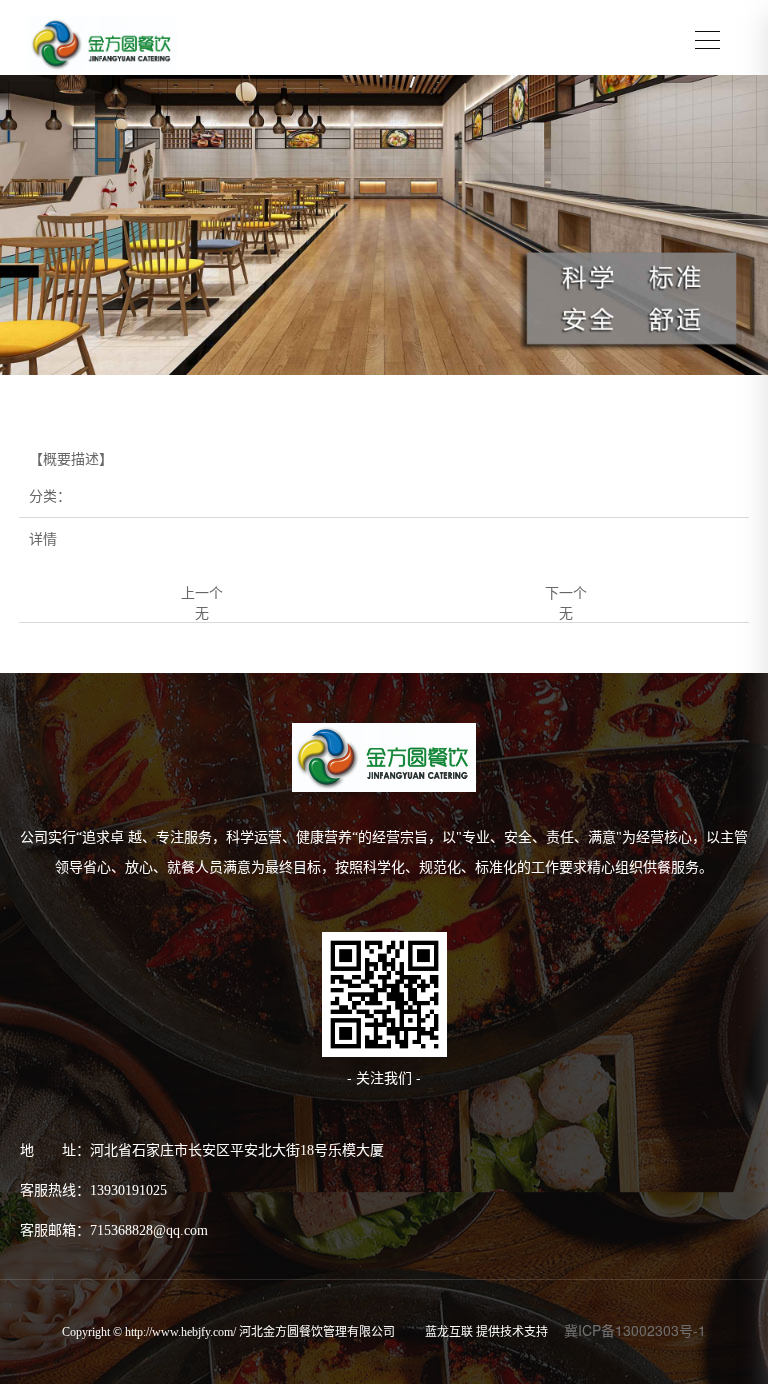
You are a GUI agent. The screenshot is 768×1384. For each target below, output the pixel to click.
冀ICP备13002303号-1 (635, 1330)
